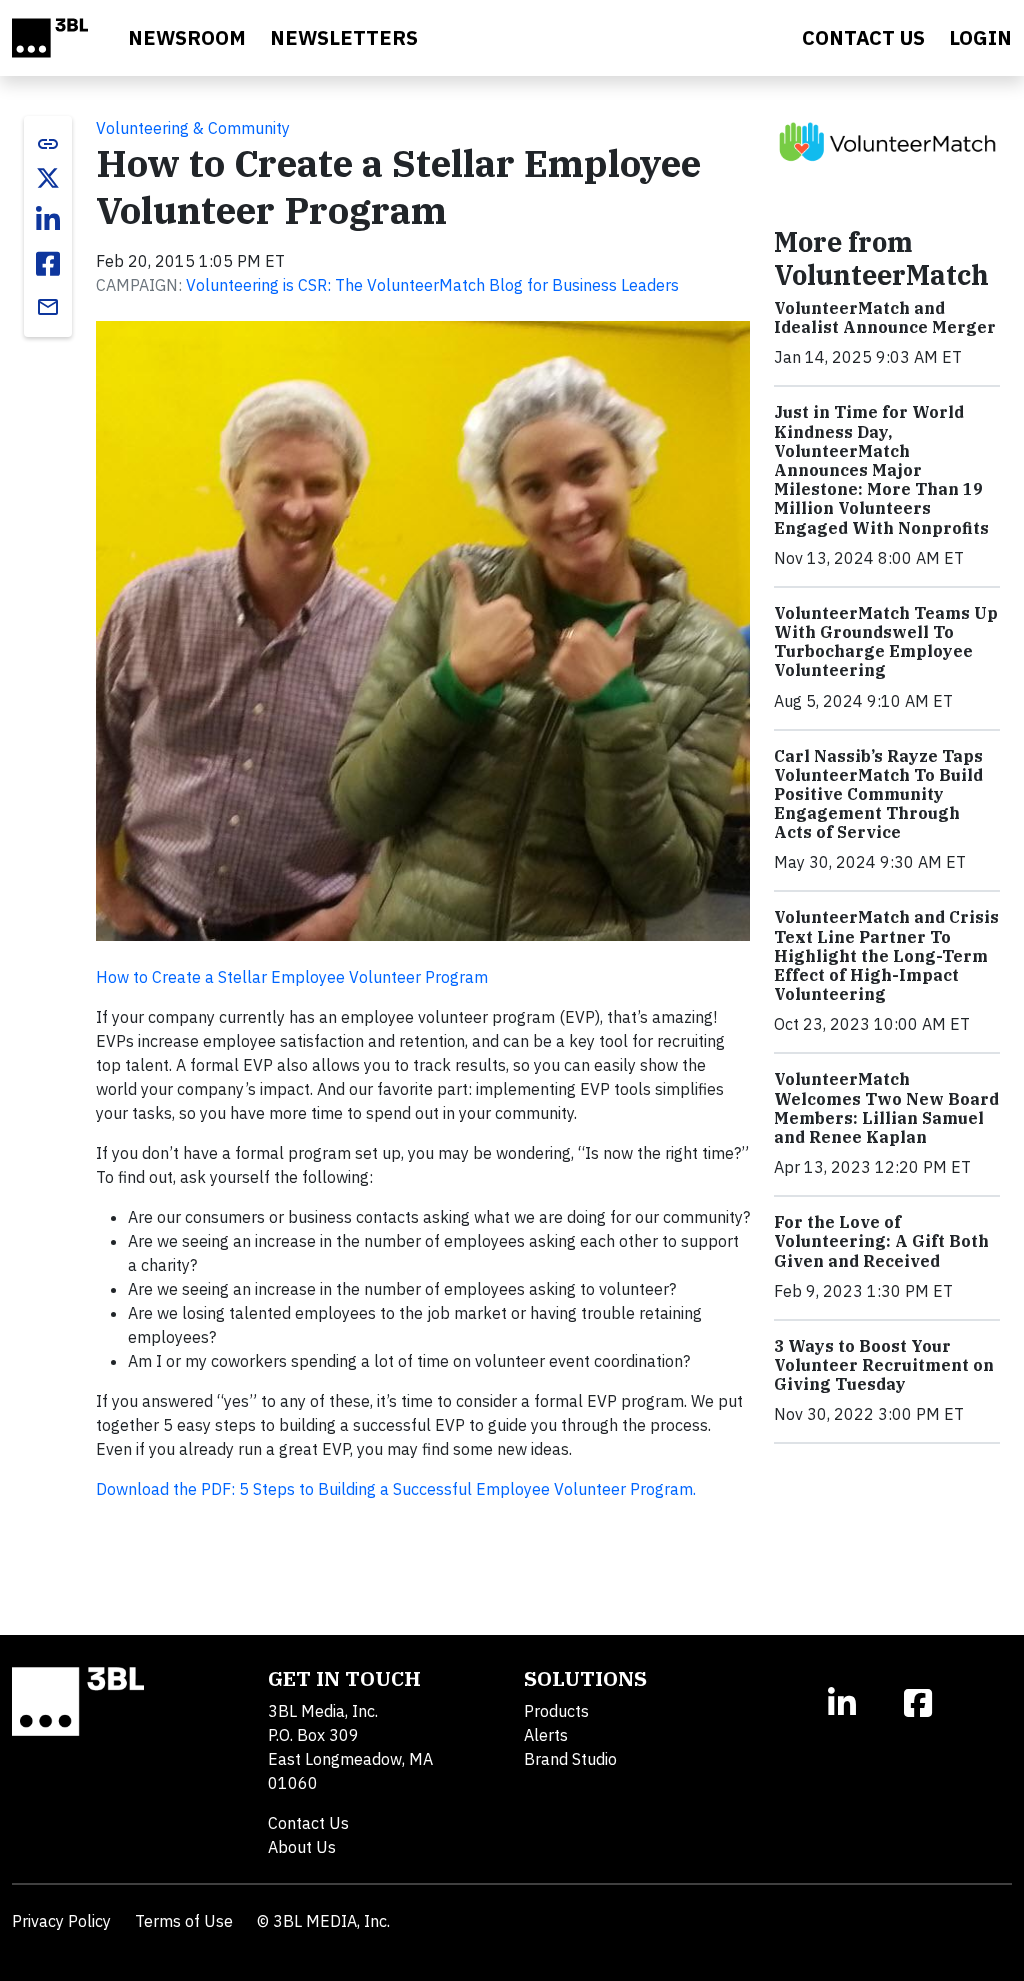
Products (556, 1711)
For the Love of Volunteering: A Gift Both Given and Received (881, 1241)
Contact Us (308, 1823)
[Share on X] (48, 178)
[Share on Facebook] (48, 264)
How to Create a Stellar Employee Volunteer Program (292, 977)
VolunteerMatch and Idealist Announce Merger (885, 317)
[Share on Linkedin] (48, 220)
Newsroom (187, 37)
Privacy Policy (61, 1921)
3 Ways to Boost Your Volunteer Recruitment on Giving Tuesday (884, 1365)
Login (980, 37)
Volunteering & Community (193, 128)
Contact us (863, 37)
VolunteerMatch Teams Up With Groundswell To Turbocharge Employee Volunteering (886, 642)
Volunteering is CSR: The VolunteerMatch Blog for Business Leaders (432, 285)
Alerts (546, 1735)
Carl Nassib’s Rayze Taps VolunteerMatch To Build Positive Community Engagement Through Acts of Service (878, 794)
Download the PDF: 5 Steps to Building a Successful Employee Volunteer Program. (396, 1489)
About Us (302, 1847)
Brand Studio (570, 1759)
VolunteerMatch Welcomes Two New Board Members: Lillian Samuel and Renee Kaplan (886, 1108)
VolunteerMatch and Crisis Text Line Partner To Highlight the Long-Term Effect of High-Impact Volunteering (886, 955)
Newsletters (344, 37)
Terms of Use (184, 1921)
